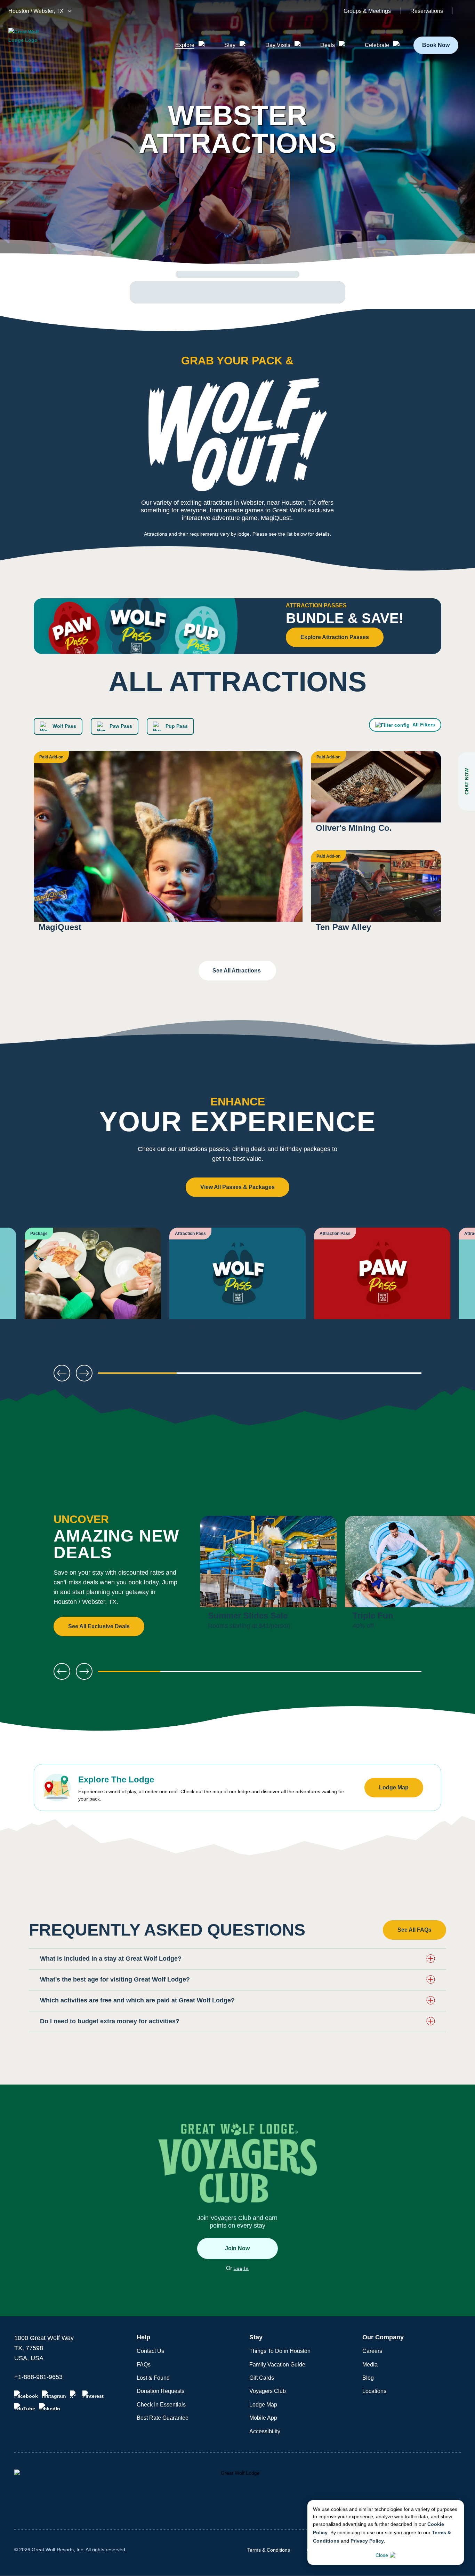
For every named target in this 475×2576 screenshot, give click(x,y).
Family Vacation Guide (277, 2365)
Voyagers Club (268, 2391)
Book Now (436, 45)
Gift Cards (262, 2378)
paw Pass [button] (120, 726)
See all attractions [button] (237, 971)
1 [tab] (137, 1376)
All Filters (424, 725)
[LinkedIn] (50, 2407)
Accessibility (265, 2431)
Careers (372, 2351)
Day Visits (278, 45)
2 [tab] (219, 1376)
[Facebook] (26, 2395)
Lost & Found (153, 2378)
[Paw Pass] (382, 1283)
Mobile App (263, 2418)
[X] (74, 2395)
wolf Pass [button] (64, 726)
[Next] (447, 1283)
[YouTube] (25, 2407)
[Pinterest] (93, 2395)
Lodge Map (263, 2405)
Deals (328, 45)
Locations (374, 2391)
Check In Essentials (161, 2405)
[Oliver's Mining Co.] (376, 797)
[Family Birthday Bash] (93, 1283)
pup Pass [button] (176, 726)
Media (370, 2365)
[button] (237, 1959)
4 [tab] (382, 1376)
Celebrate (377, 45)
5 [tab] (390, 1674)
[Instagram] (54, 2395)
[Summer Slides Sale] (268, 1576)
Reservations (427, 11)
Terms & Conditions (269, 2550)
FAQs (144, 2365)
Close (382, 2555)
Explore (185, 45)
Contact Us (150, 2351)
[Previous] (28, 1283)
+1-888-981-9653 (38, 2377)
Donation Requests (160, 2391)
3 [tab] (300, 1376)
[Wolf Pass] (237, 1283)
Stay (230, 45)
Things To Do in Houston (280, 2351)
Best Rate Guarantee (163, 2418)
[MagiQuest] (168, 846)
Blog (368, 2378)
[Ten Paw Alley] (376, 896)
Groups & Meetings (367, 11)
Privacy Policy (367, 2541)
